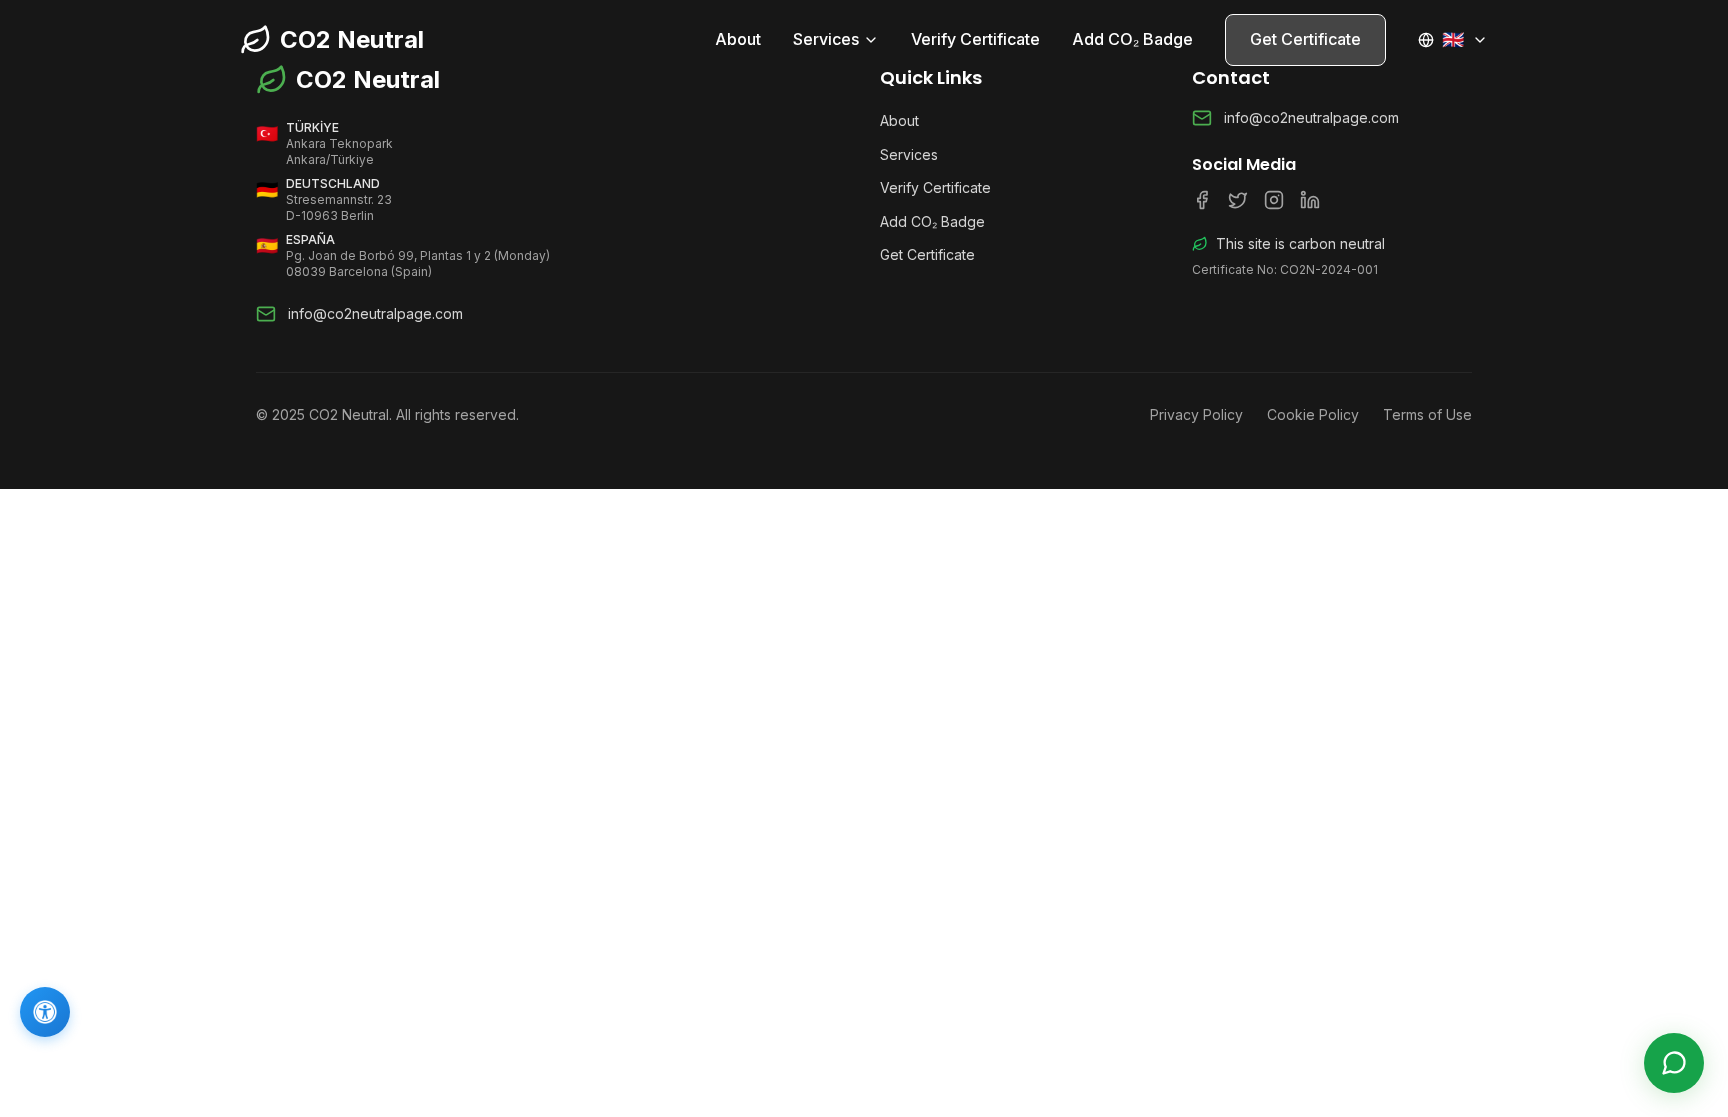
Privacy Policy (1196, 414)
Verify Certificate (975, 39)
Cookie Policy (1313, 414)
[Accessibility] (45, 1012)
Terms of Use (1427, 414)
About (738, 39)
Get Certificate (1305, 39)
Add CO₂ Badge (1132, 39)
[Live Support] (1674, 1063)
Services (826, 39)
